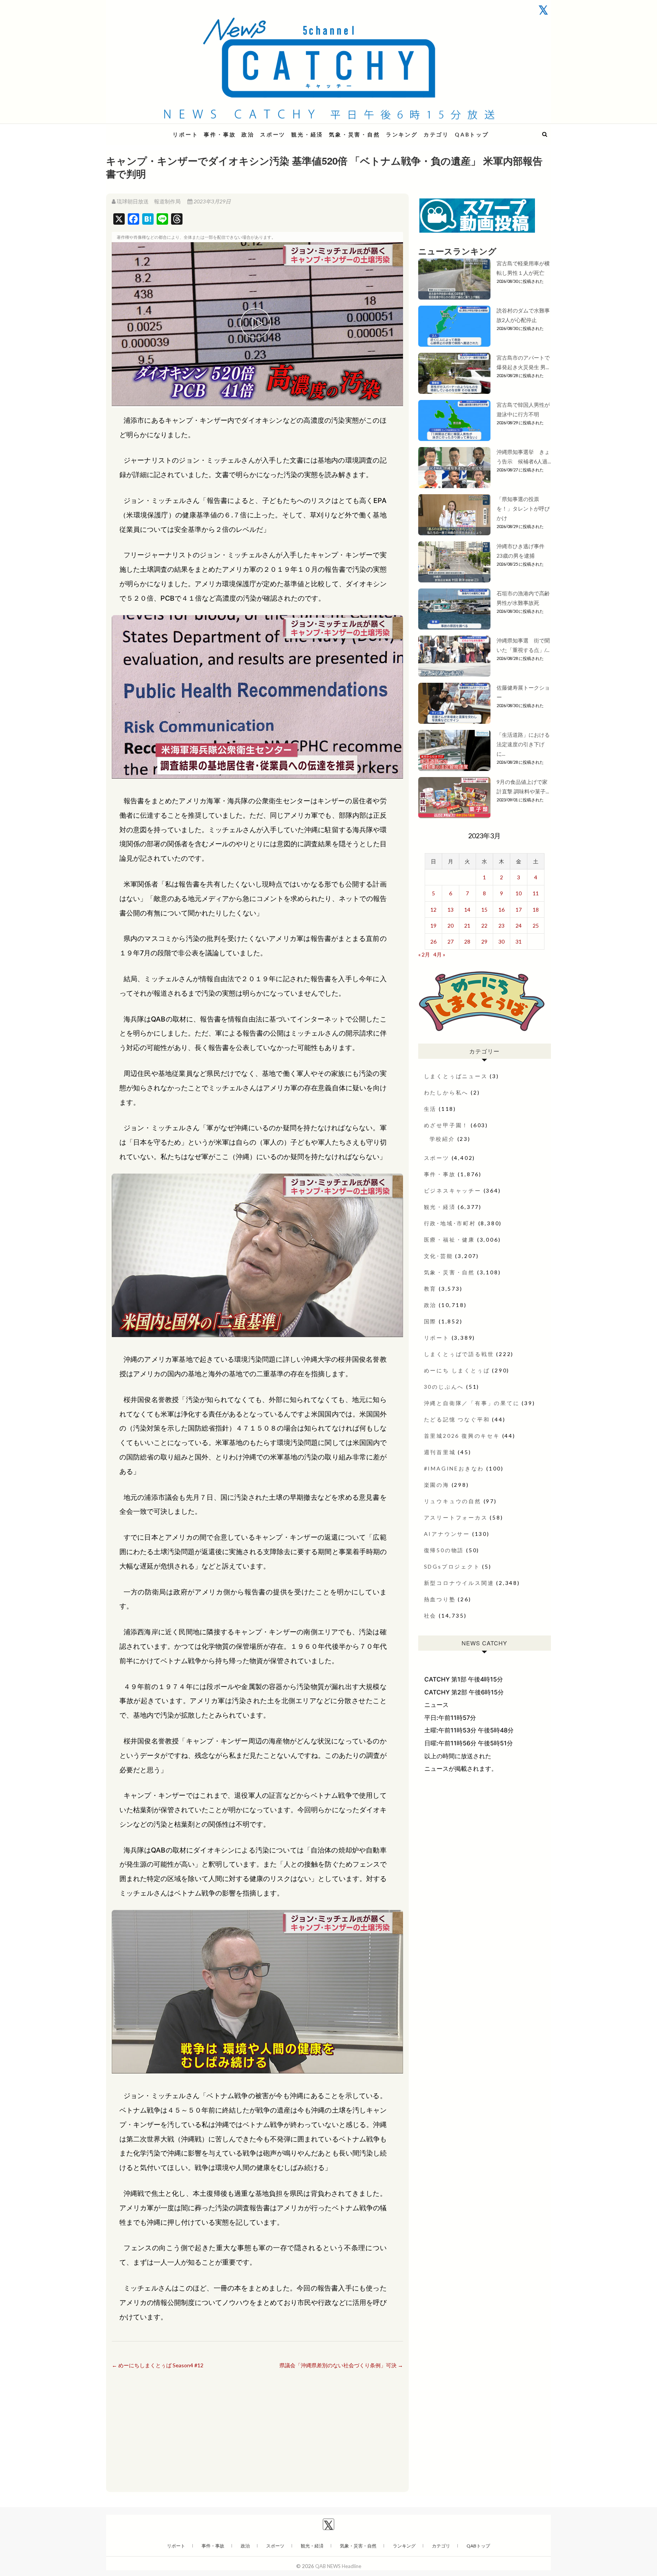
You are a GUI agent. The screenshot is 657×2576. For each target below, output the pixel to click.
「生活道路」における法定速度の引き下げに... (523, 744)
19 (433, 926)
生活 (430, 1109)
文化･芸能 (439, 1256)
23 (501, 926)
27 (451, 941)
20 (451, 926)
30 (501, 941)
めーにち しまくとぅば (457, 1370)
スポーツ (273, 134)
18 (536, 910)
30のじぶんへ (444, 1387)
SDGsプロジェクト (452, 1566)
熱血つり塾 (440, 1599)
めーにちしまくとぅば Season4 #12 (158, 2365)
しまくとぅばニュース (456, 1076)
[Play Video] (257, 324)
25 (536, 926)
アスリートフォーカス (456, 1517)
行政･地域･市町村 (450, 1223)
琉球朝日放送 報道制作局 (149, 201)
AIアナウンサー (447, 1534)
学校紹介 (442, 1139)
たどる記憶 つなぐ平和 (457, 1419)
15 (484, 910)
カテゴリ (436, 134)
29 (484, 941)
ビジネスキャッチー (453, 1190)
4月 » (439, 954)
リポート (185, 134)
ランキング (402, 134)
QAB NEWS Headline (146, 130)
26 (433, 941)
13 (451, 910)
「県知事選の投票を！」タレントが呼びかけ (523, 508)
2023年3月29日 (212, 201)
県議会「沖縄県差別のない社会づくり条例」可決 (341, 2365)
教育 (430, 1289)
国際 (430, 1321)
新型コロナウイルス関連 (459, 1583)
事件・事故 (220, 134)
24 (519, 926)
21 (467, 926)
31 (519, 941)
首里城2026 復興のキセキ (462, 1436)
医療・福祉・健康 (449, 1240)
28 (467, 941)
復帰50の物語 (444, 1550)
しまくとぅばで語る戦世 (459, 1354)
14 (467, 910)
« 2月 (424, 954)
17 (519, 910)
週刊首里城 (440, 1452)
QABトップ (472, 134)
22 (484, 926)
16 (501, 910)
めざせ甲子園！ (446, 1125)
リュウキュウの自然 (453, 1501)
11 (536, 893)
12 (433, 910)
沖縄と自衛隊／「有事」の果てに (472, 1403)
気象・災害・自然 (354, 134)
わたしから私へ (446, 1092)
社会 (430, 1616)
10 (519, 893)
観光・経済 (307, 134)
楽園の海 (437, 1485)
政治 (248, 134)
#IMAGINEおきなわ (454, 1468)
